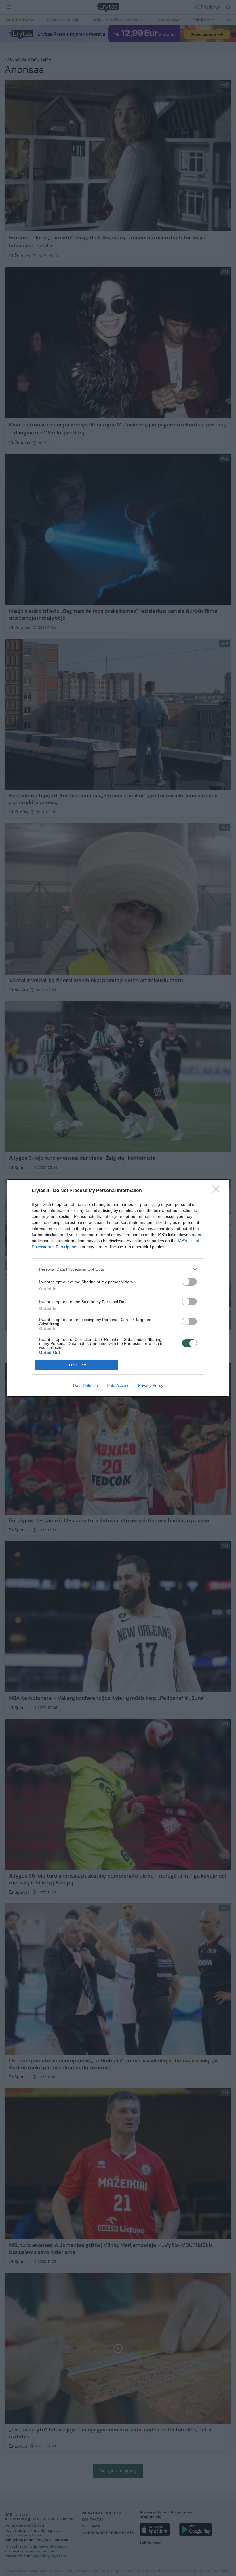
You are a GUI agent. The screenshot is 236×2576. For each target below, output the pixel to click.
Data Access (118, 1385)
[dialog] (118, 1288)
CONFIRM (77, 1365)
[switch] (189, 1282)
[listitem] (118, 1269)
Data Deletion (85, 1385)
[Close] (218, 1191)
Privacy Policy (151, 1385)
